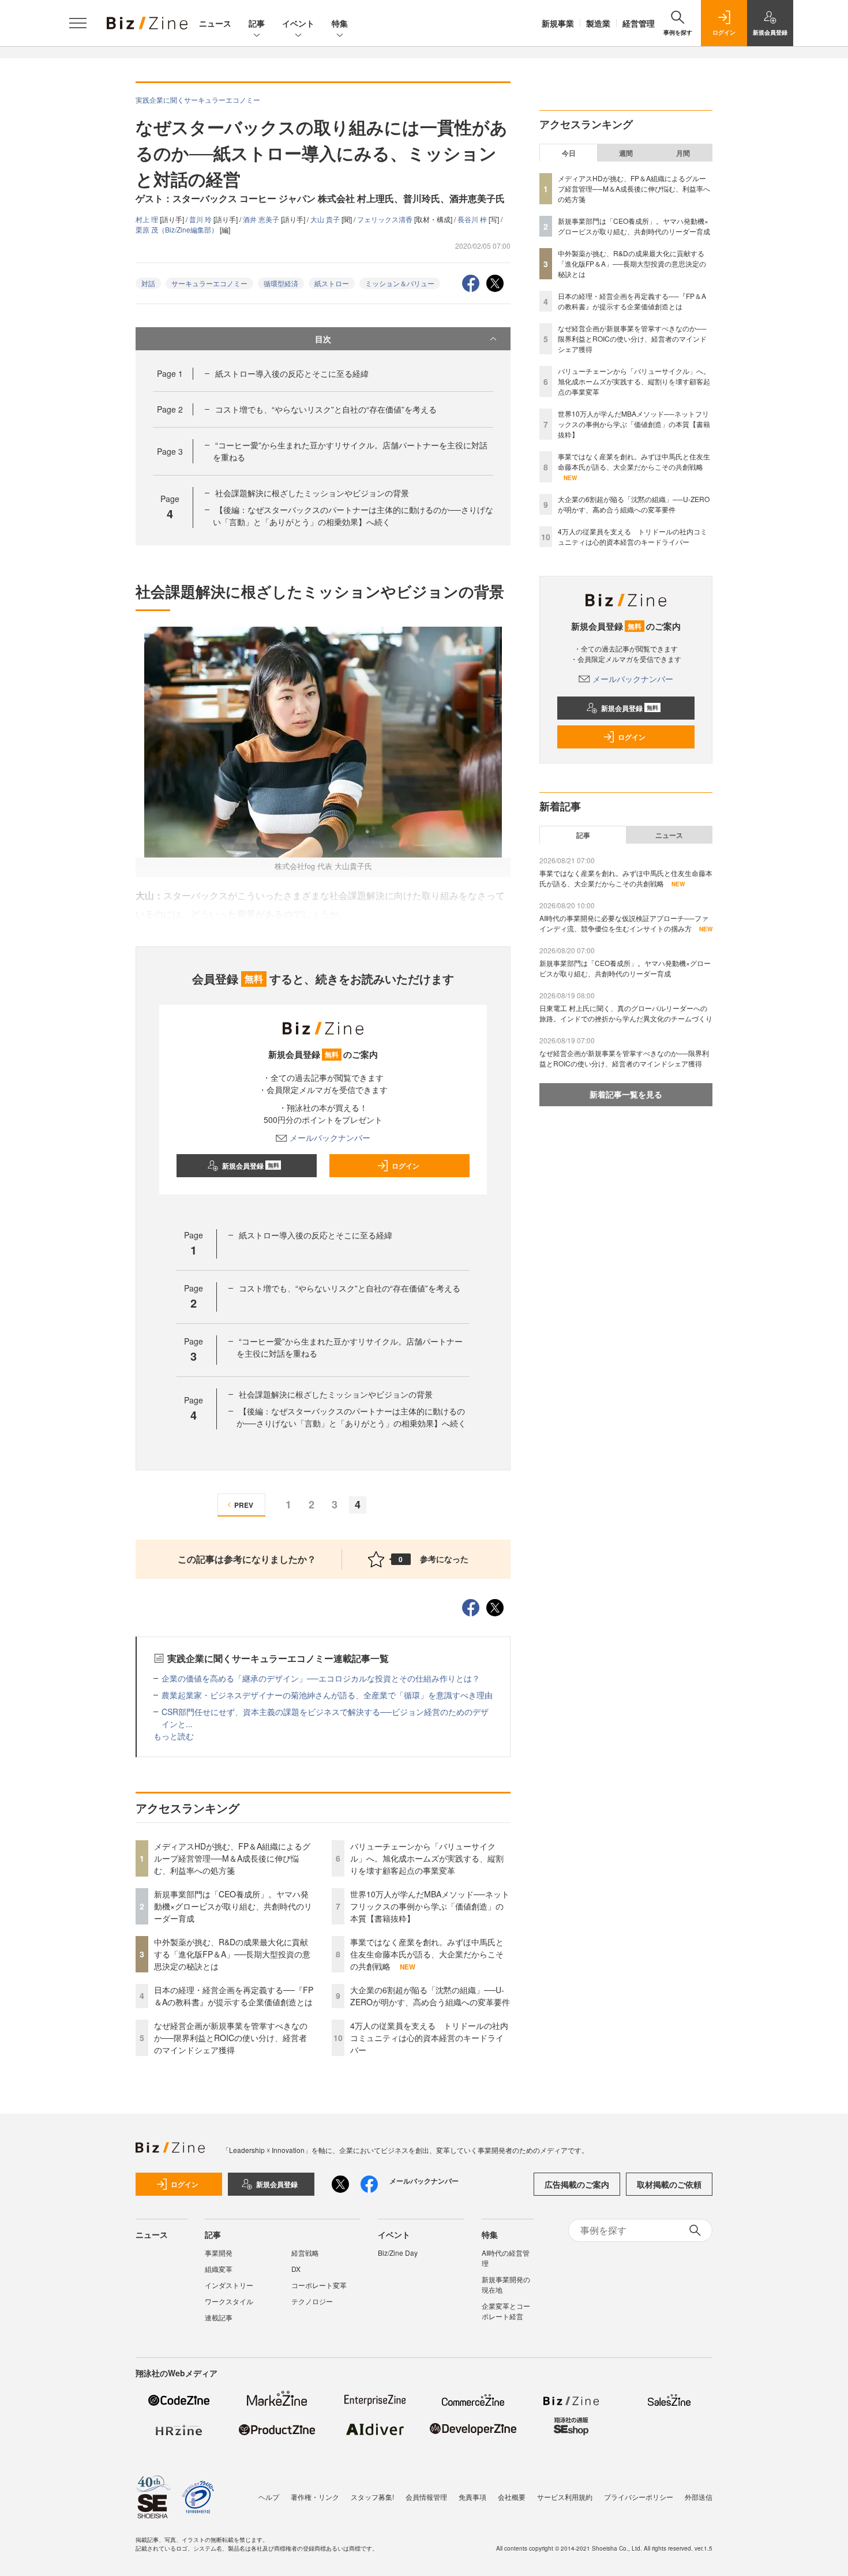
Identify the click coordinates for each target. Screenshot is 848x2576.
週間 (626, 153)
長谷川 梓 (473, 219)
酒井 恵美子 (262, 219)
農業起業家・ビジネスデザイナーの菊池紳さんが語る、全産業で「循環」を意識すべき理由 (327, 1695)
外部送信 (699, 2497)
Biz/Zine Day (398, 2253)
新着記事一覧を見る (626, 1094)
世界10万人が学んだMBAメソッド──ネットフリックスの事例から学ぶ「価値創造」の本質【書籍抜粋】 (430, 1906)
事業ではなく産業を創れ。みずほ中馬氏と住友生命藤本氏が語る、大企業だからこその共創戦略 (427, 1954)
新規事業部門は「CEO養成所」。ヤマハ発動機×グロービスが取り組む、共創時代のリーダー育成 (233, 1906)
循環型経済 (281, 283)
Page (170, 373)
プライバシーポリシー (639, 2497)
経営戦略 (305, 2253)
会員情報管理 (426, 2497)
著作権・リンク (315, 2497)
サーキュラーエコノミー (209, 283)
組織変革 (219, 2269)
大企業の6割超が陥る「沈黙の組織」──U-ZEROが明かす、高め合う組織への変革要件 (430, 1996)
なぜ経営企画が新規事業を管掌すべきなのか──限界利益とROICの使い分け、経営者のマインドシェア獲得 (231, 2038)
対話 (148, 283)
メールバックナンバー (330, 1137)
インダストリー (229, 2285)
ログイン (406, 1166)
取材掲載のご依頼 (669, 2184)
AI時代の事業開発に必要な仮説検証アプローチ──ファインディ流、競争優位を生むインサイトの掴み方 (624, 923)
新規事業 (558, 23)
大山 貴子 (326, 219)
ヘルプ (269, 2497)
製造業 (598, 23)
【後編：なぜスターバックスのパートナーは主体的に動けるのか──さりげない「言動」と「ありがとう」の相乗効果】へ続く (353, 516)
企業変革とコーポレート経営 (506, 2311)
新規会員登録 (251, 1166)
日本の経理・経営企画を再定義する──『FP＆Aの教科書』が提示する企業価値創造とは (234, 1996)
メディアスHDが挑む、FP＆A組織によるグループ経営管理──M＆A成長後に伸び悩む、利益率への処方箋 (232, 1858)
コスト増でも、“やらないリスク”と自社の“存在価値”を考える (326, 409)
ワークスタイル (229, 2301)
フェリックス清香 (386, 219)
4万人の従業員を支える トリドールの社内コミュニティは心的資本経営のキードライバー (429, 2038)
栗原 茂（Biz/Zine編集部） (178, 229)
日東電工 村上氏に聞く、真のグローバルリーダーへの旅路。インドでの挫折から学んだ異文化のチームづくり (626, 1013)
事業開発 (219, 2253)
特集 (340, 23)
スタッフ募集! (372, 2497)
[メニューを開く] (78, 23)
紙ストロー (332, 283)
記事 (257, 23)
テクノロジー (312, 2301)
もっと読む (174, 1736)
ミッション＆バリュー (400, 283)
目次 (323, 339)
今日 (569, 153)
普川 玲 (201, 219)
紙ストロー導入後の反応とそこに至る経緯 (292, 373)
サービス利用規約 (565, 2497)
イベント (298, 23)
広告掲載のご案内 (577, 2184)
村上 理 (148, 219)
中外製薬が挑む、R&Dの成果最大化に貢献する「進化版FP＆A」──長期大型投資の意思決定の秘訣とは (232, 1954)
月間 (683, 153)
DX (296, 2269)
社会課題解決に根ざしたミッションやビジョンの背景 (312, 493)
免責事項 (472, 2497)
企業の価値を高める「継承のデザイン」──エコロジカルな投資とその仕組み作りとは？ (321, 1678)
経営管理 (639, 23)
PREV (244, 1505)
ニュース (215, 23)
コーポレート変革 (319, 2285)
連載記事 (219, 2317)
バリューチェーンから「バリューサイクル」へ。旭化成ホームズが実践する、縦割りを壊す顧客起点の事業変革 (427, 1858)
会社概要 (512, 2497)
